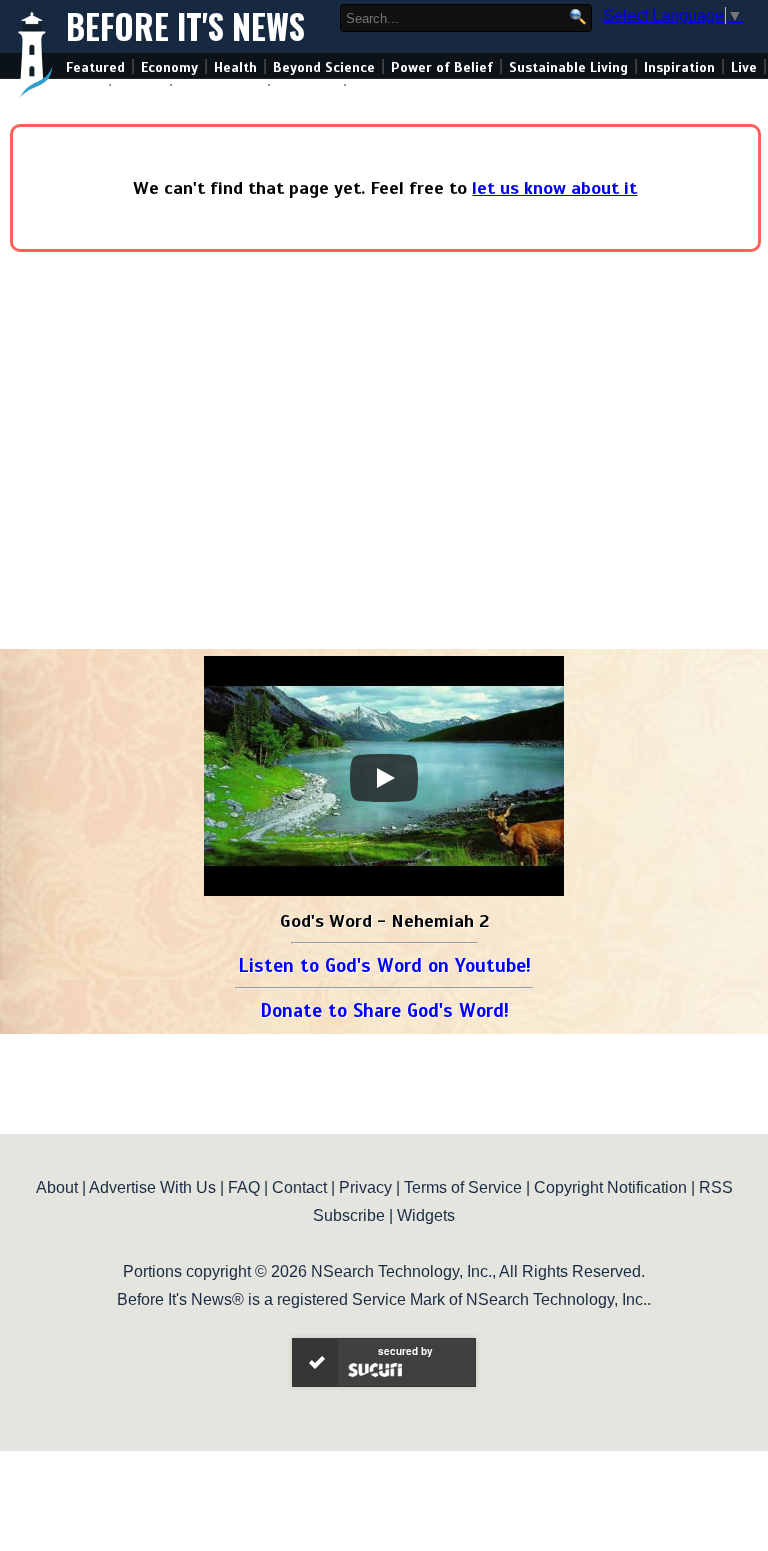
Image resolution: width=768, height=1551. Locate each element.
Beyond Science (324, 67)
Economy (169, 67)
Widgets (426, 1215)
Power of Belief (442, 67)
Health (235, 67)
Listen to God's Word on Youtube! (384, 965)
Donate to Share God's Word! (384, 1010)
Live (744, 67)
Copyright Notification (610, 1187)
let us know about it (554, 188)
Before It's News (185, 26)
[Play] (384, 778)
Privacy (365, 1187)
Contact (299, 1187)
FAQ (244, 1187)
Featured (95, 67)
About (57, 1187)
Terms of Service (463, 1187)
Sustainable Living (568, 67)
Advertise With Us (152, 1187)
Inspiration (679, 67)
